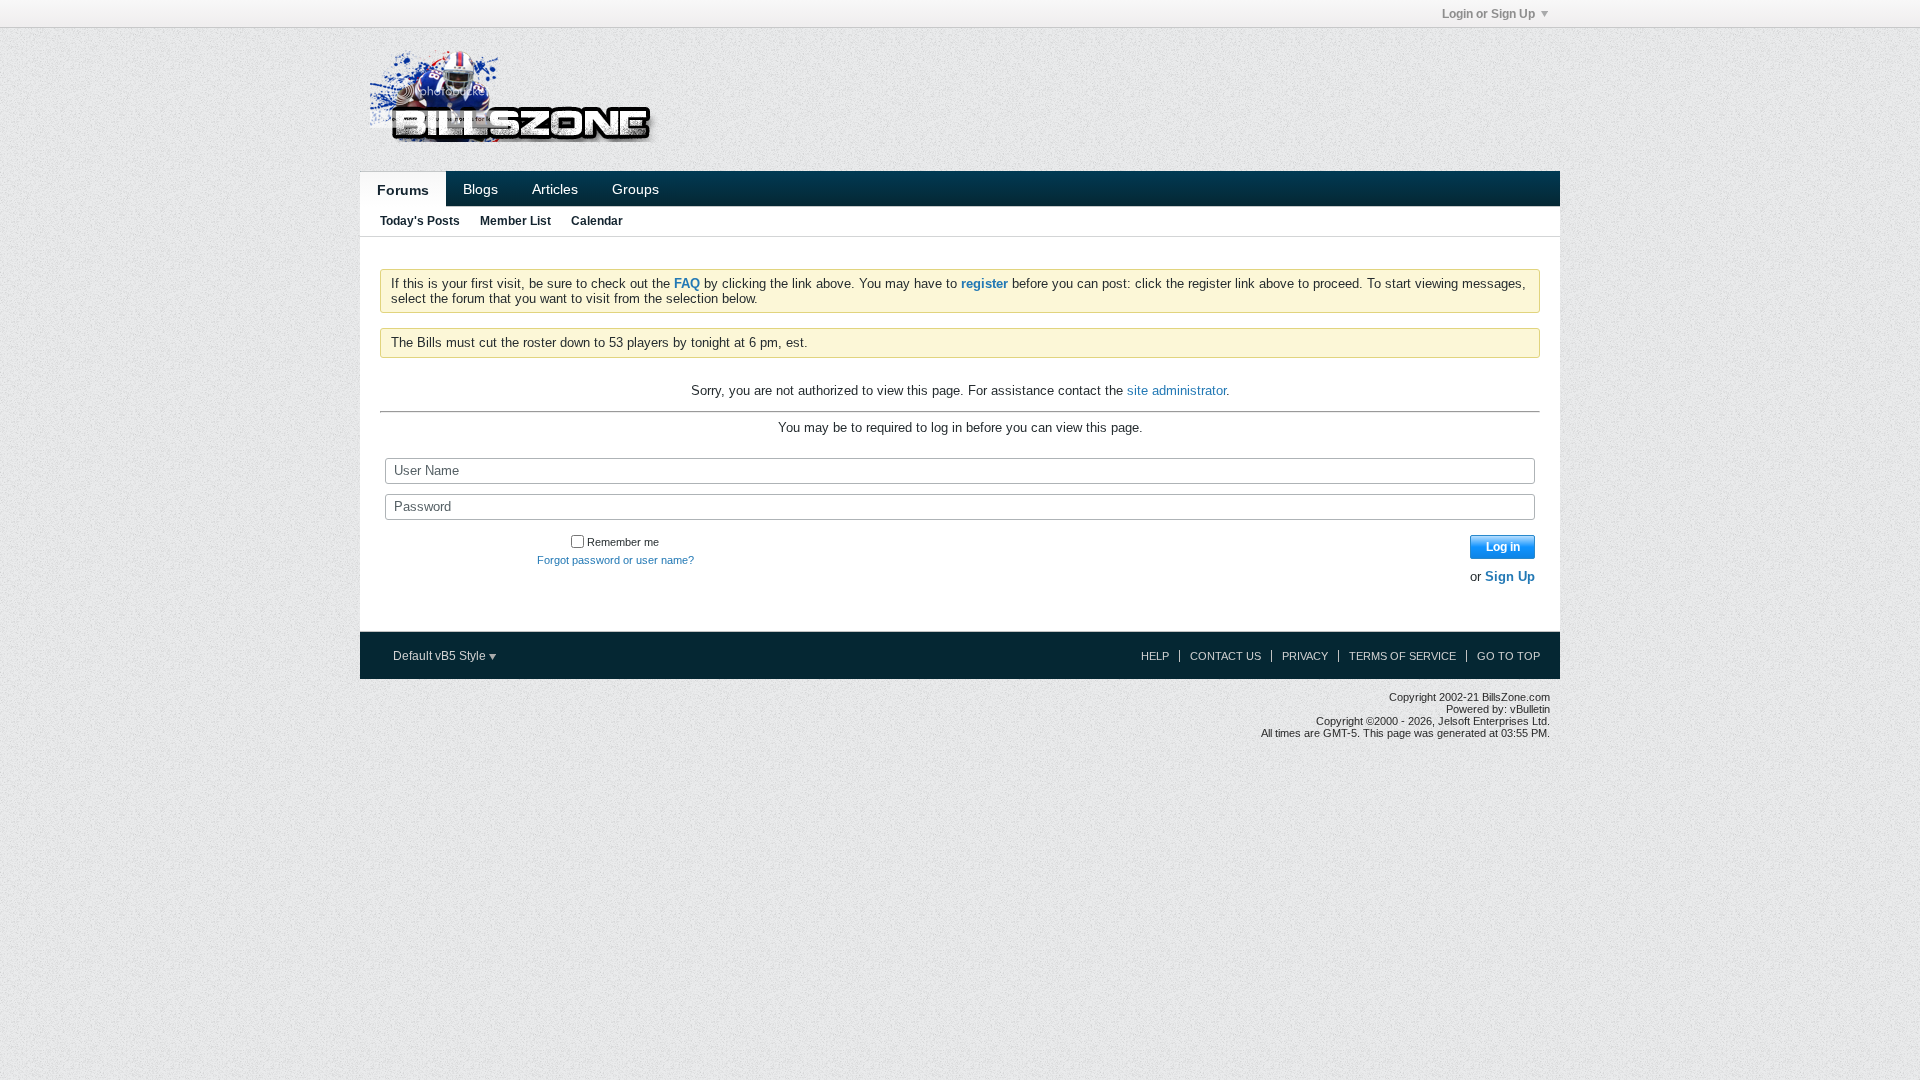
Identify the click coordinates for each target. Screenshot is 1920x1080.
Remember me (623, 542)
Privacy (1305, 656)
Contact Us (1225, 656)
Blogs (480, 189)
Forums (403, 190)
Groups (635, 189)
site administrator (1176, 390)
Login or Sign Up (1488, 14)
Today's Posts (420, 221)
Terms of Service (1402, 656)
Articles (555, 189)
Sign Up (1510, 576)
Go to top (1508, 656)
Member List (515, 221)
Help (1155, 656)
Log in (1503, 547)
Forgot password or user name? (615, 560)
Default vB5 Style (441, 656)
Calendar (597, 221)
